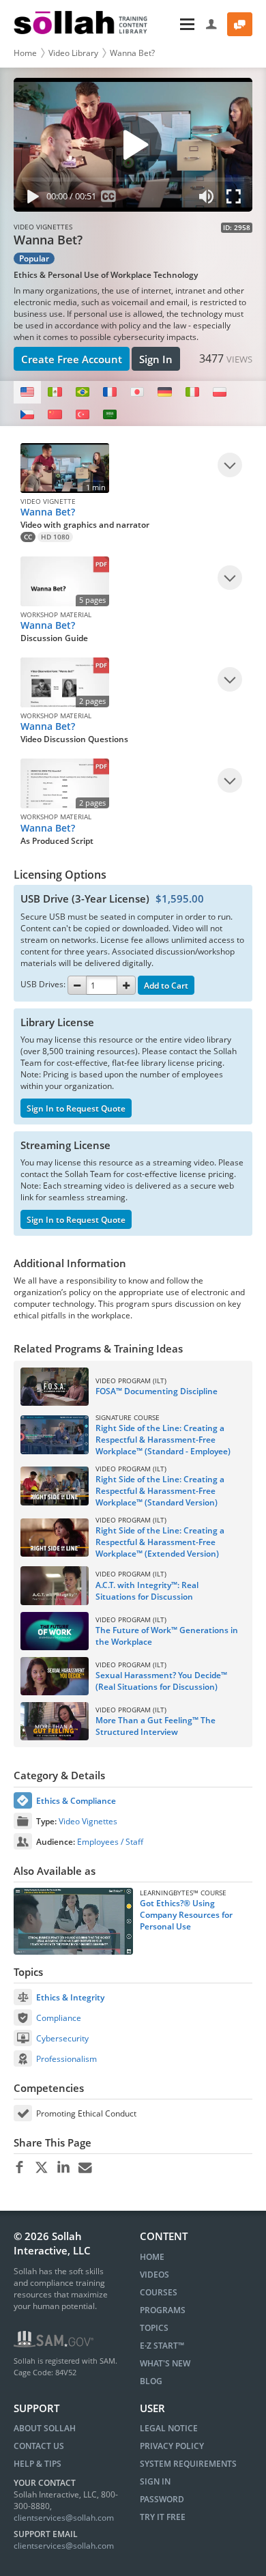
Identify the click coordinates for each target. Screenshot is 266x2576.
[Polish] (220, 392)
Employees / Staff (110, 1842)
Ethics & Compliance (76, 1801)
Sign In (156, 359)
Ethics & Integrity (70, 1997)
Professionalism (66, 2059)
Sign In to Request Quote (76, 1108)
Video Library (73, 53)
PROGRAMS (163, 2310)
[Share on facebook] (19, 2168)
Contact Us (39, 2446)
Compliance (59, 2018)
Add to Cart (166, 986)
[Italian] (192, 392)
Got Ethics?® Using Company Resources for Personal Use (186, 1915)
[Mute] (207, 199)
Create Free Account (72, 359)
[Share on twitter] (41, 2168)
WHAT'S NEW (165, 2363)
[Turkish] (83, 415)
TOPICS (154, 2328)
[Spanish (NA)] (55, 392)
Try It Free (163, 2517)
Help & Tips (38, 2464)
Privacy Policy (172, 2446)
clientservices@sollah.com (64, 2518)
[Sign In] (212, 24)
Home (25, 53)
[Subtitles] (109, 199)
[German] (164, 392)
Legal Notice (169, 2428)
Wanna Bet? (132, 53)
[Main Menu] (178, 24)
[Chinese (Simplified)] (55, 415)
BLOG (151, 2381)
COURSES (159, 2292)
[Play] (30, 199)
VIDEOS (154, 2275)
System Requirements (188, 2464)
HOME (152, 2257)
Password (162, 2499)
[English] (27, 392)
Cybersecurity (62, 2038)
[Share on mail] (85, 2168)
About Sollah (45, 2428)
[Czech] (27, 415)
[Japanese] (137, 392)
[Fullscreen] (237, 199)
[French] (110, 392)
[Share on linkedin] (63, 2168)
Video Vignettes (88, 1821)
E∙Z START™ (162, 2346)
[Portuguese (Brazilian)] (83, 392)
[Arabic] (110, 415)
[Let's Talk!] (240, 24)
